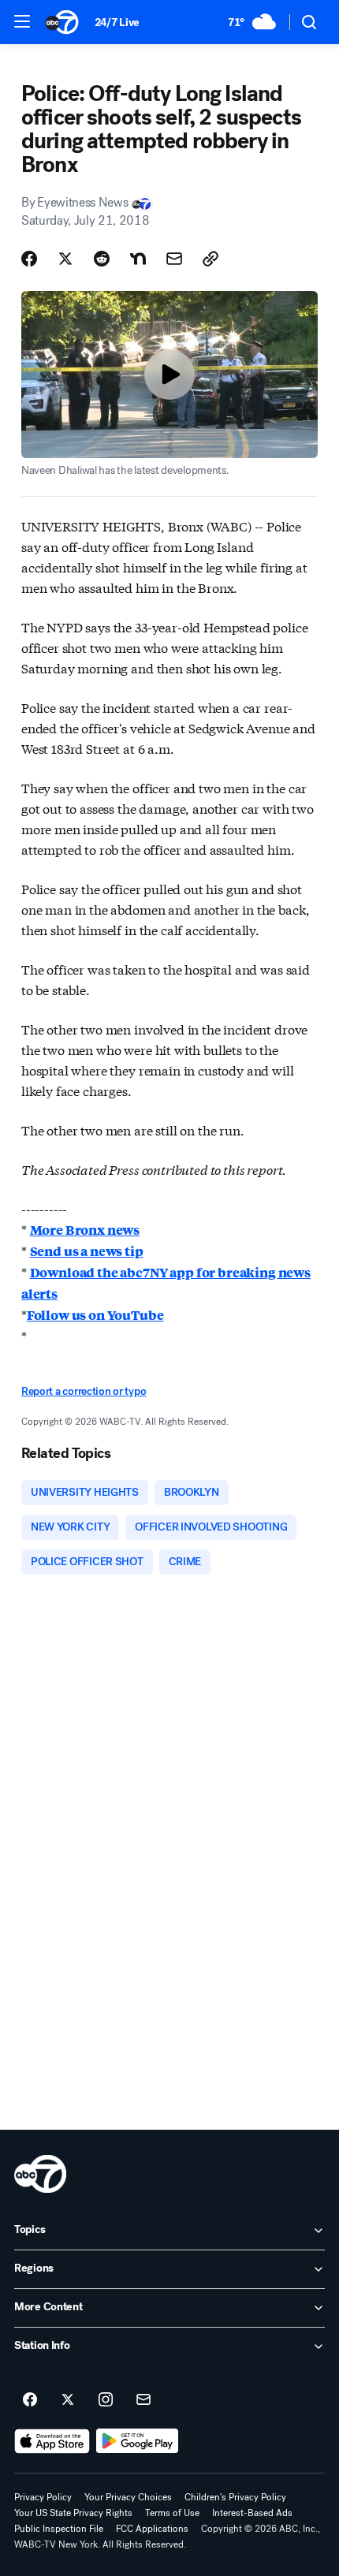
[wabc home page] (40, 2174)
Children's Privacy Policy (235, 2497)
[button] (22, 21)
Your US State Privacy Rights (73, 2513)
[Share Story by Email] (174, 259)
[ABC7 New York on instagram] (106, 2400)
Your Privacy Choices (128, 2497)
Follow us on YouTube (95, 1315)
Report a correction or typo (84, 1391)
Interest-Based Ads (252, 2513)
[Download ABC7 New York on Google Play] (138, 2441)
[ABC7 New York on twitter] (68, 2400)
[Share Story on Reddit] (102, 259)
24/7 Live (117, 22)
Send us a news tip (87, 1251)
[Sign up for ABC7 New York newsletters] (143, 2400)
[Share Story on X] (65, 259)
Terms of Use (172, 2513)
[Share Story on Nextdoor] (138, 259)
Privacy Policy (43, 2497)
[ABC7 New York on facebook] (30, 2400)
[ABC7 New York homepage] (62, 22)
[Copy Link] (210, 259)
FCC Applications (152, 2529)
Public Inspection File (59, 2529)
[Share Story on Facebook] (29, 259)
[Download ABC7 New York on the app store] (52, 2441)
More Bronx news (85, 1230)
